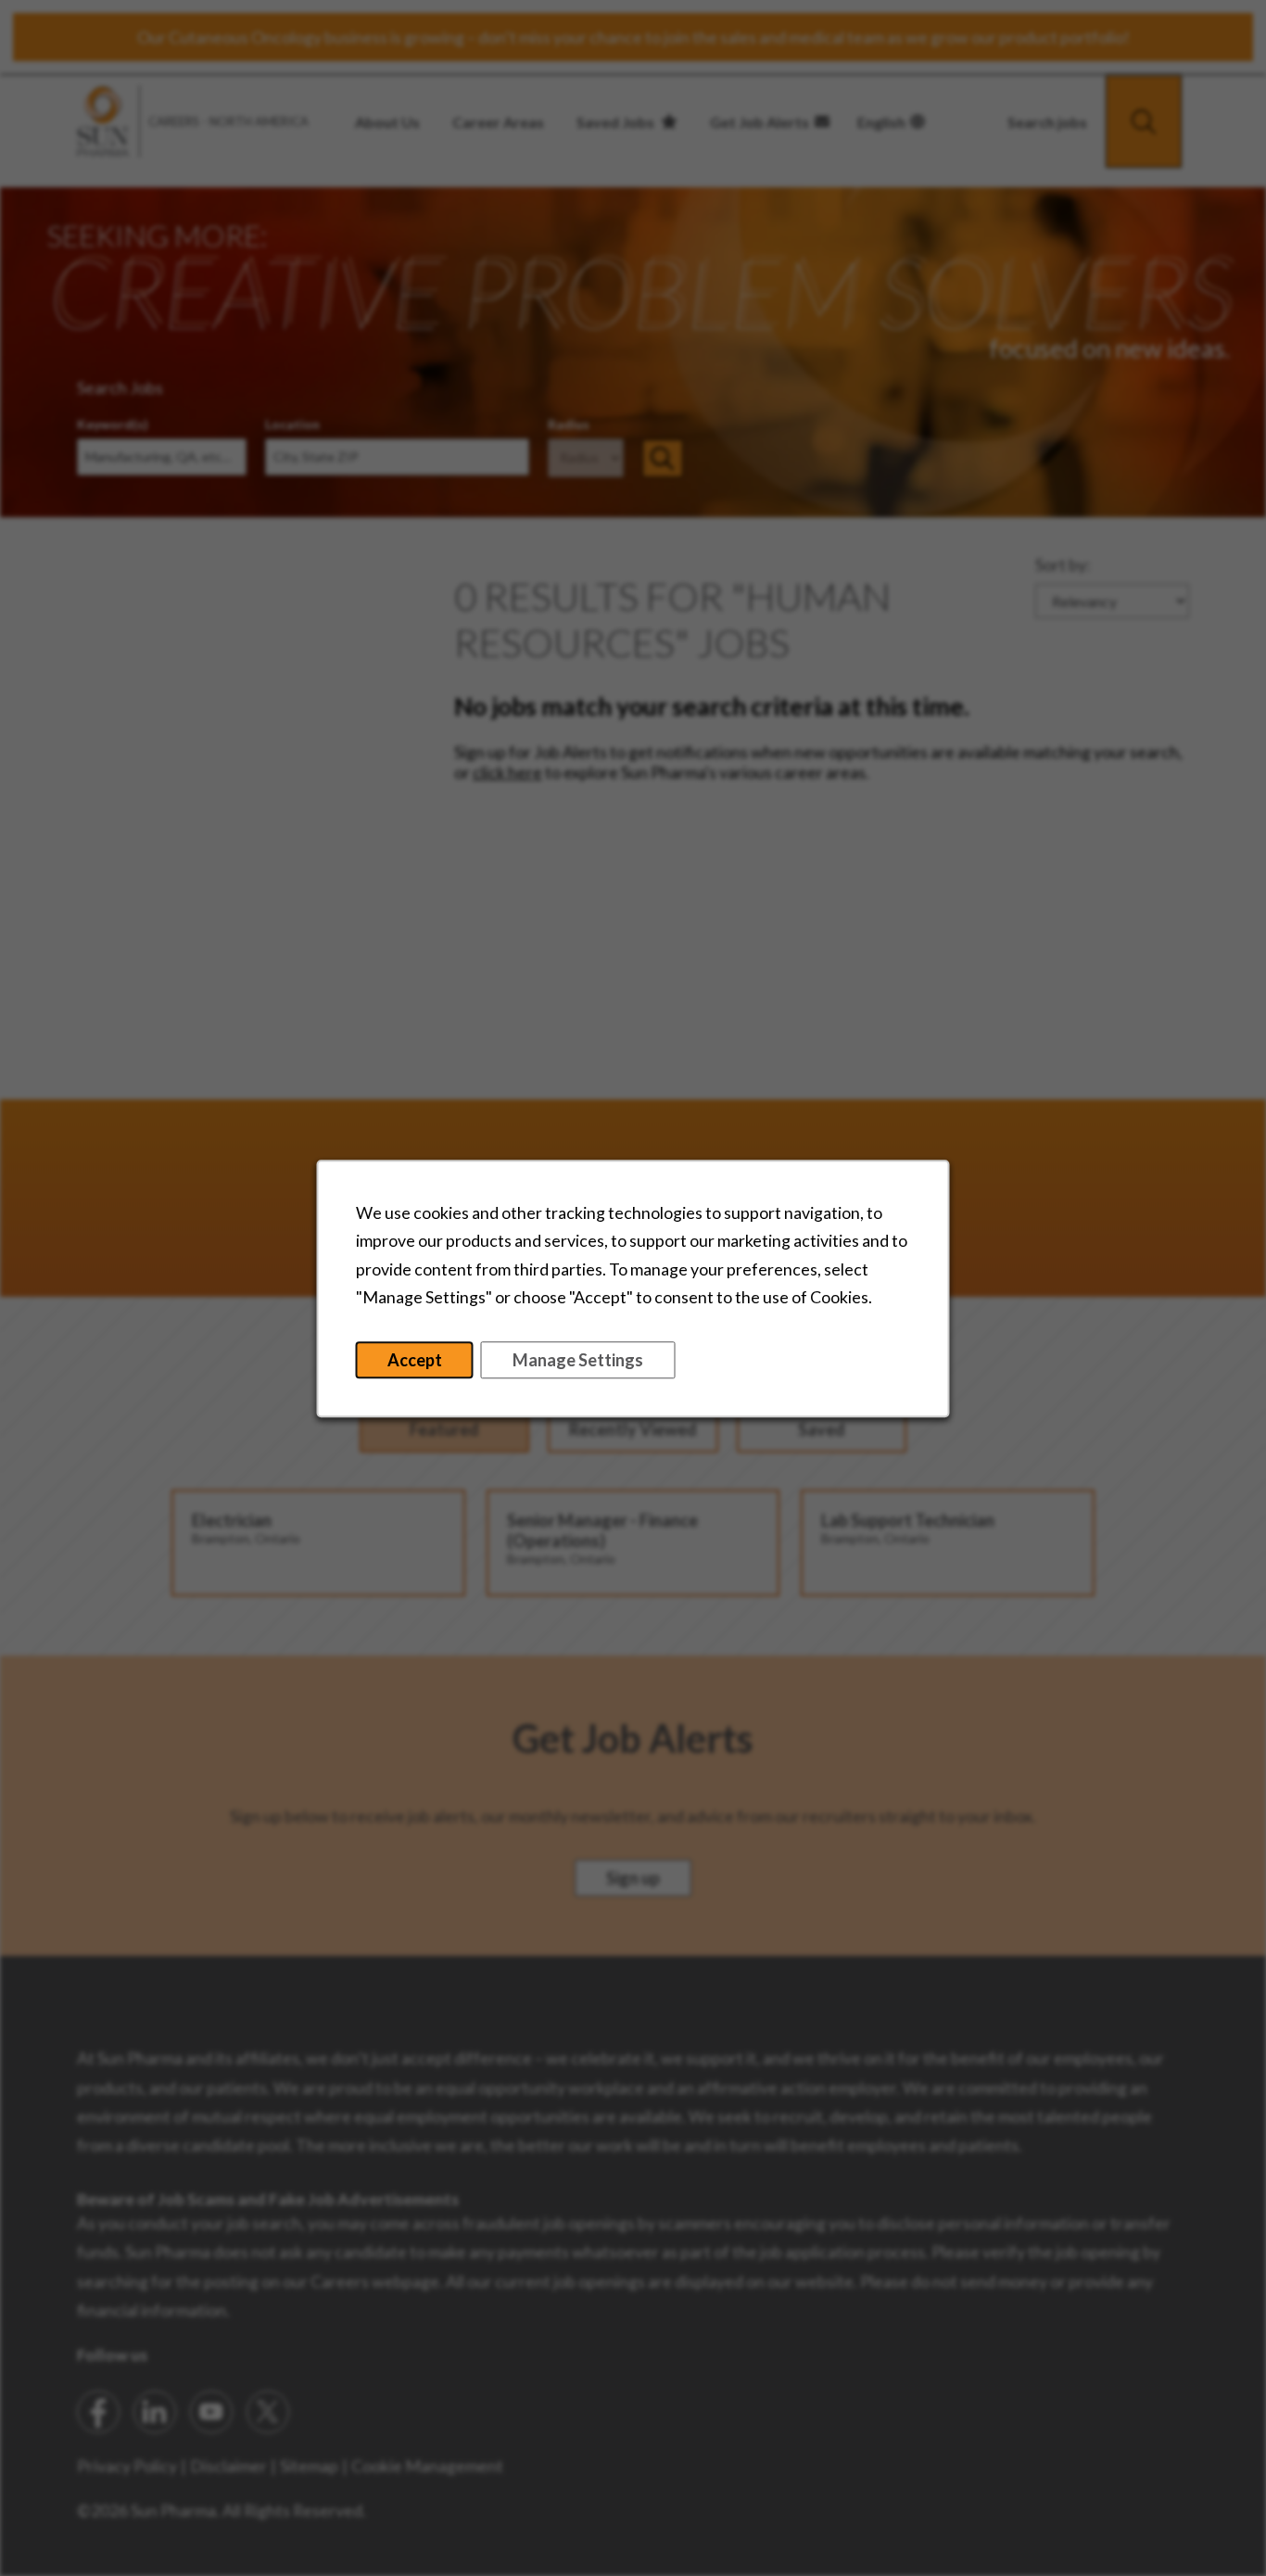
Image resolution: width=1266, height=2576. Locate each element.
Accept (415, 1359)
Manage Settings (578, 1359)
